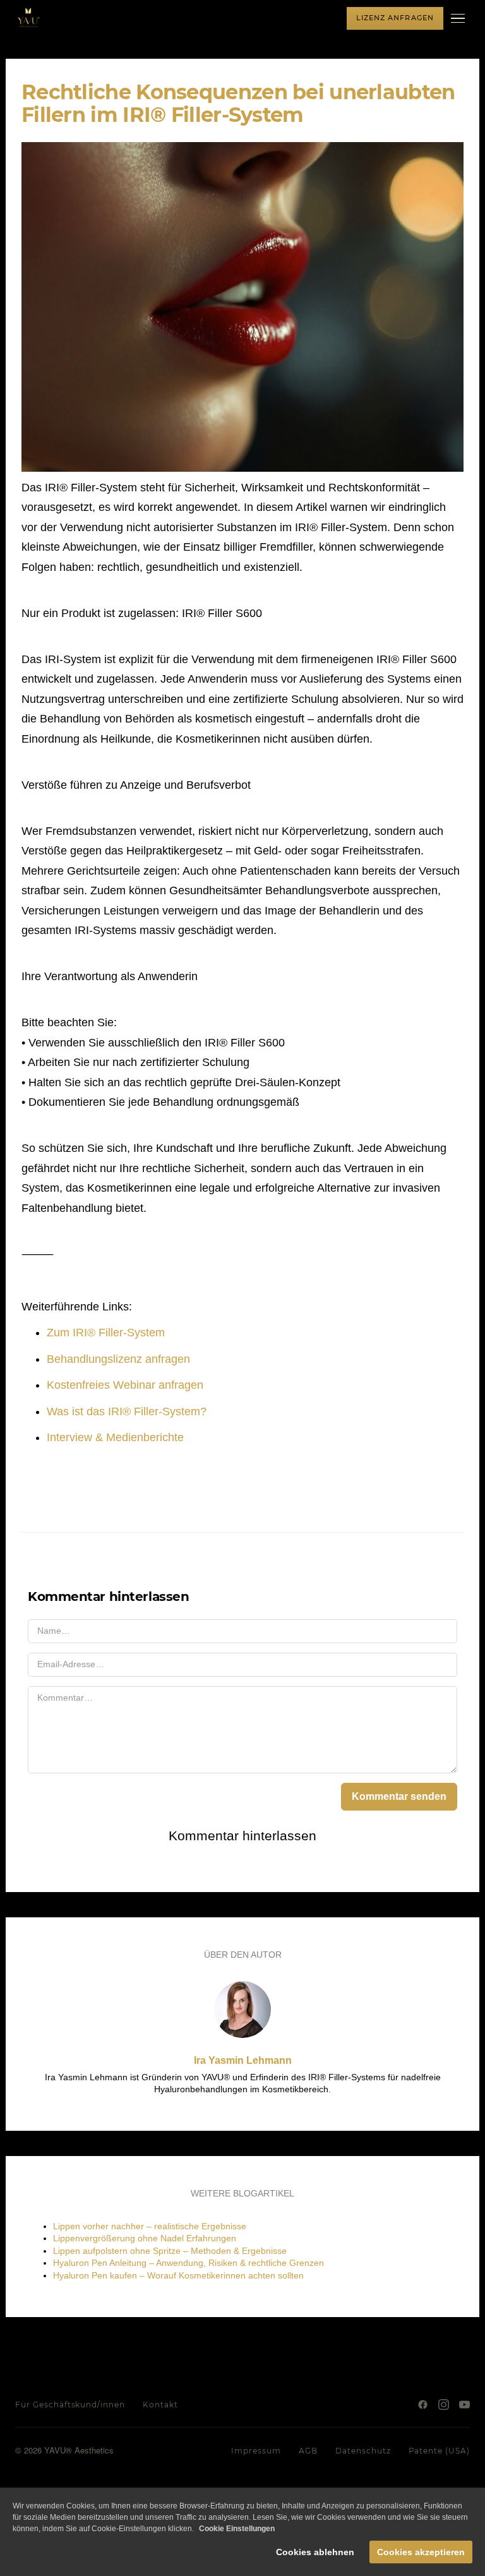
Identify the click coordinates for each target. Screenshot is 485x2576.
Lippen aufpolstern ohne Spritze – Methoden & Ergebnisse (170, 2251)
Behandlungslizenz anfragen (118, 1359)
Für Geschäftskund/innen (70, 2405)
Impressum (256, 2451)
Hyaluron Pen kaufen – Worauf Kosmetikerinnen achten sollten (178, 2275)
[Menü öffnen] (460, 18)
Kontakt (160, 2405)
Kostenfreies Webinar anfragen (125, 1385)
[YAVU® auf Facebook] (423, 2405)
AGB (308, 2451)
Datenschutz (363, 2451)
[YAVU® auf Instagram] (444, 2405)
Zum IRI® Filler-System (106, 1333)
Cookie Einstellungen (237, 2529)
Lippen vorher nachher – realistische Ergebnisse (150, 2226)
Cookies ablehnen (315, 2552)
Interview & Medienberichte (115, 1437)
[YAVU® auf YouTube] (464, 2405)
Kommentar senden (399, 1796)
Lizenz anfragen (395, 18)
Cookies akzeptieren (421, 2552)
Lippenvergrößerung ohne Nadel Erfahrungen (145, 2238)
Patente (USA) (439, 2451)
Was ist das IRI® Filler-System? (127, 1411)
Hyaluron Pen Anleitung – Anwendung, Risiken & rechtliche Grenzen (189, 2263)
